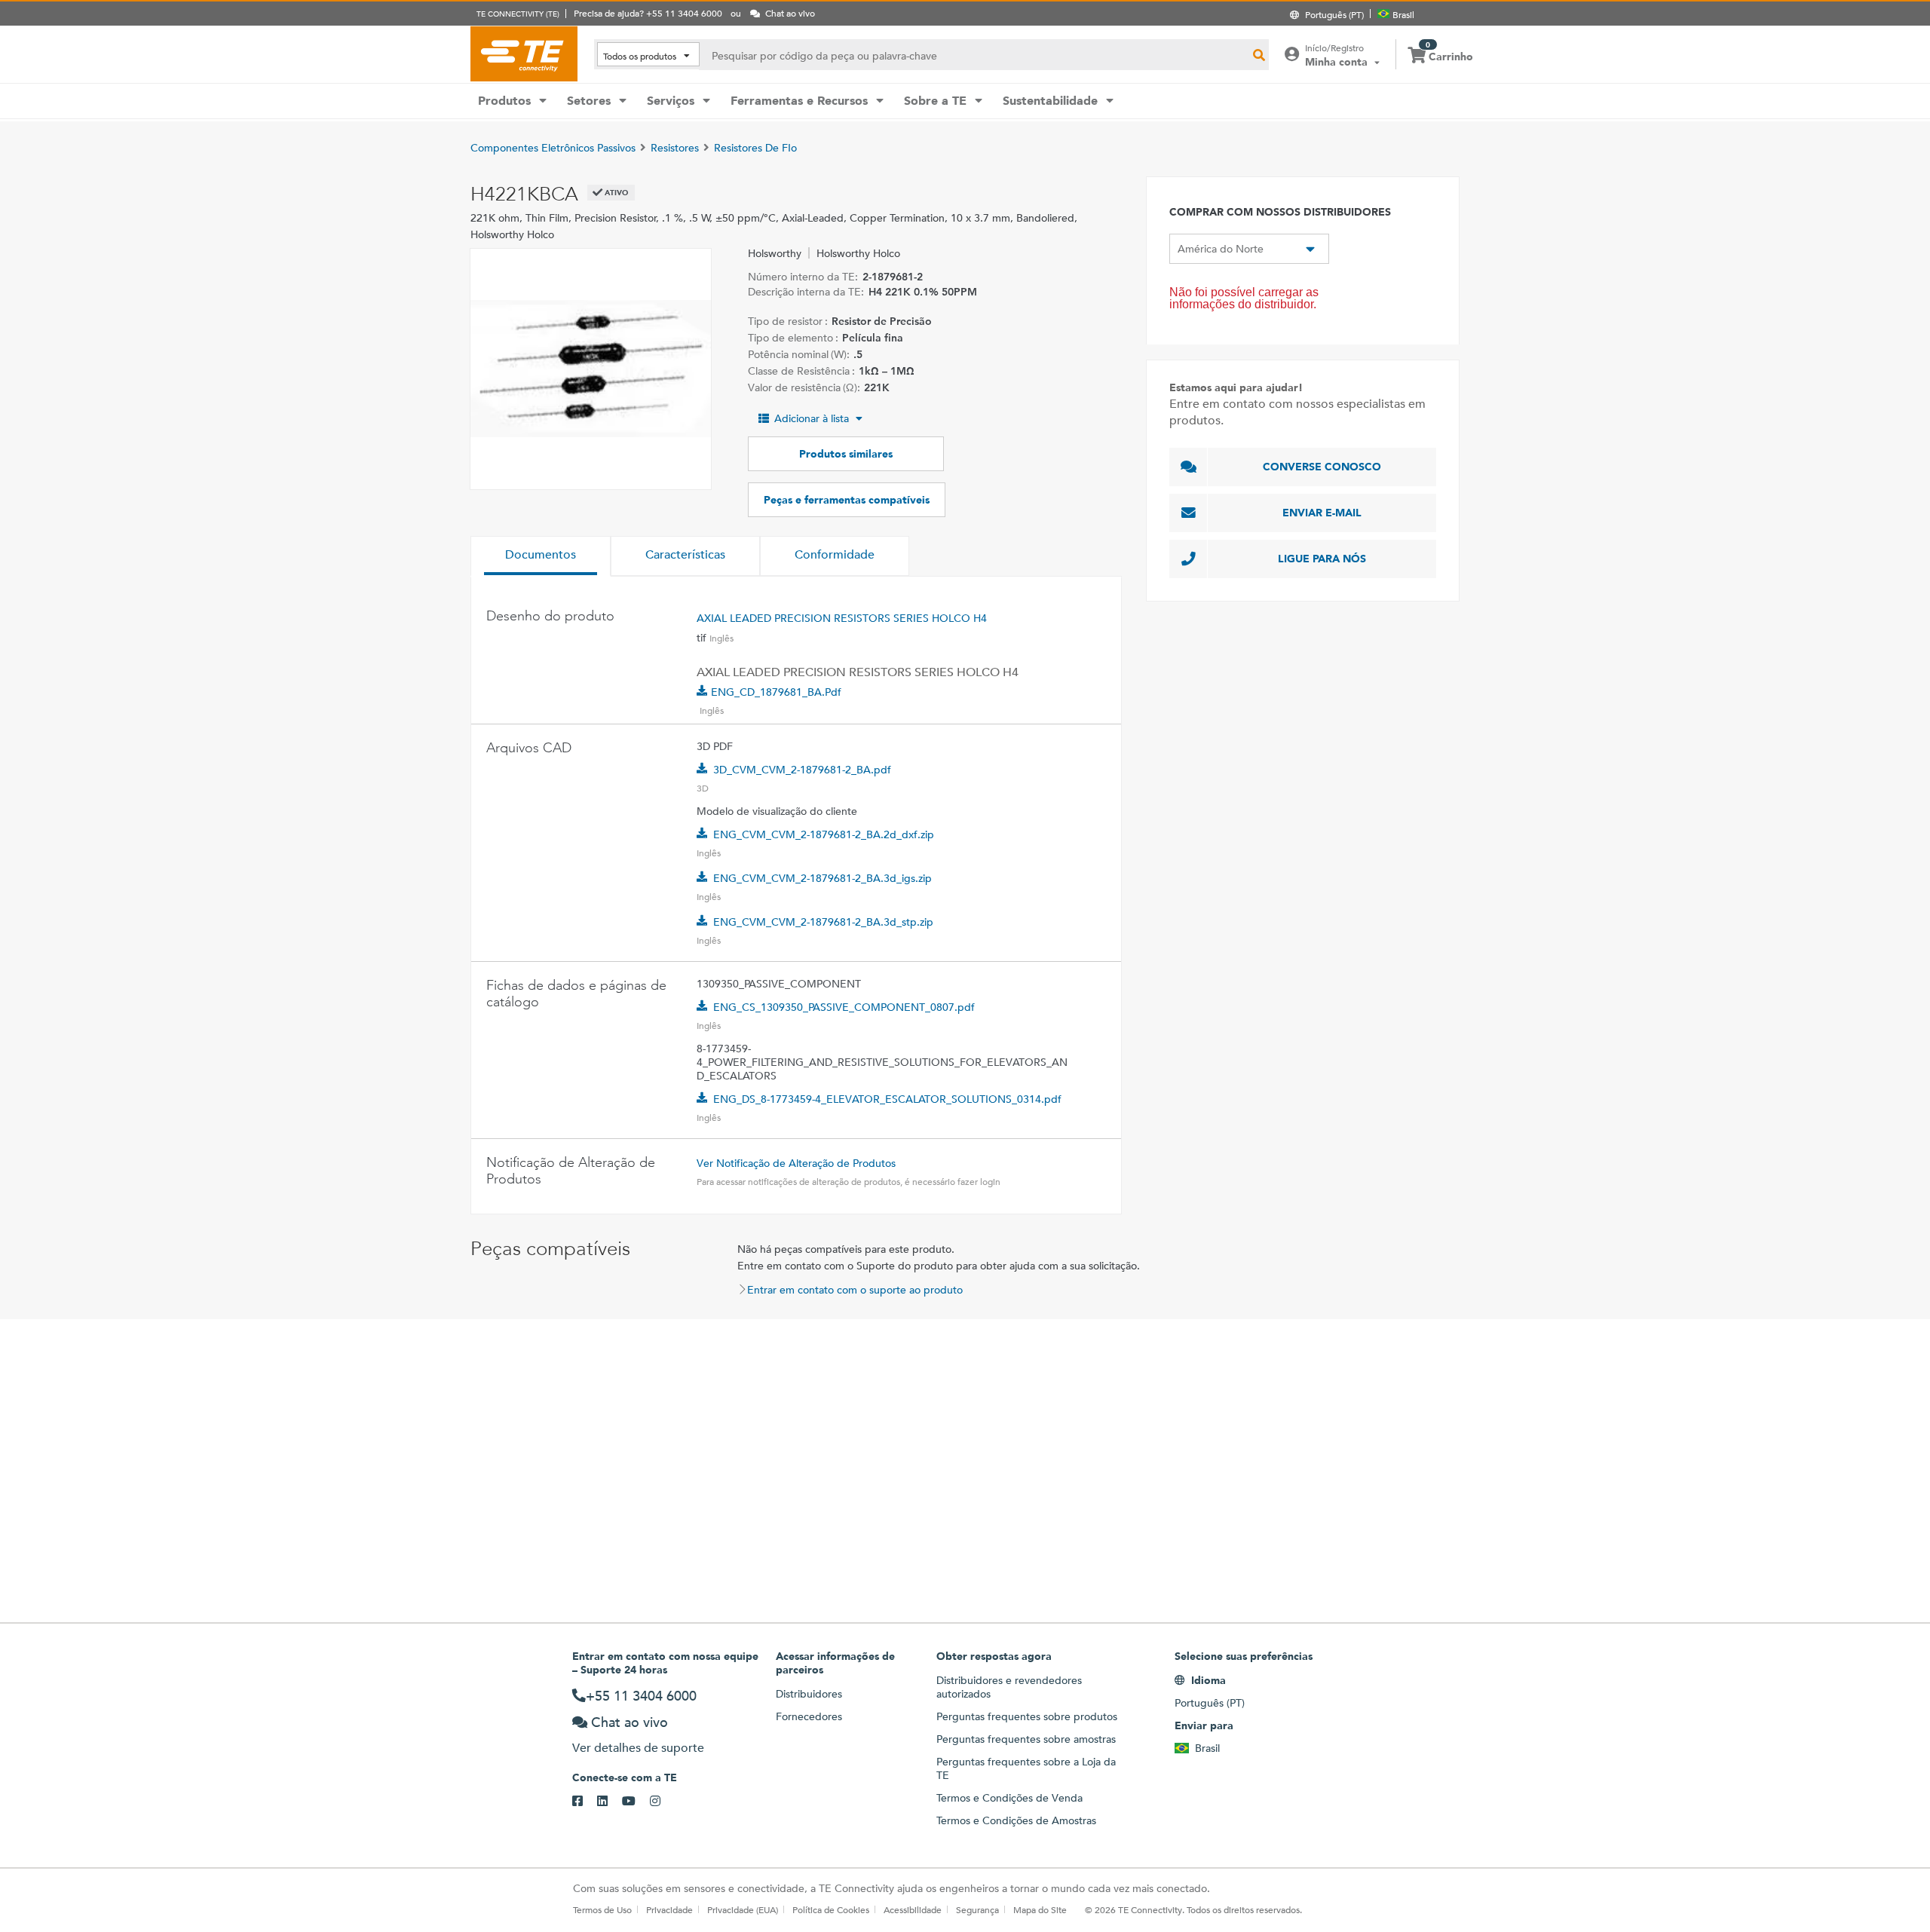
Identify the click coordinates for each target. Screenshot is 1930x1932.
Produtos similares (846, 454)
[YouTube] (636, 1802)
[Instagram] (662, 1802)
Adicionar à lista (812, 418)
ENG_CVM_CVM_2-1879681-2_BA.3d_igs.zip (823, 878)
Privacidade (669, 1909)
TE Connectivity (524, 54)
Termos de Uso (602, 1909)
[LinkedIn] (610, 1802)
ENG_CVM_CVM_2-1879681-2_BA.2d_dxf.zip (824, 834)
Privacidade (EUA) (743, 1909)
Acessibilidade (913, 1909)
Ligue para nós (1322, 559)
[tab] (541, 556)
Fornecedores (809, 1716)
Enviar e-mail (1322, 513)
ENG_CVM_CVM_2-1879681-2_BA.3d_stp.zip (823, 922)
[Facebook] (585, 1802)
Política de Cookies (831, 1909)
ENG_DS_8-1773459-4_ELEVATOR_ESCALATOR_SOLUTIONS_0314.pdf (887, 1099)
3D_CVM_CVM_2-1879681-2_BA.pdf (802, 770)
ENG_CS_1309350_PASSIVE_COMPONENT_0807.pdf (844, 1007)
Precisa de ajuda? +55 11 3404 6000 (648, 13)
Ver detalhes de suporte (638, 1748)
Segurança (977, 1909)
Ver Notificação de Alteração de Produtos (796, 1163)
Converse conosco (1322, 467)
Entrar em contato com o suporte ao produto (855, 1290)
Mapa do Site (1040, 1909)
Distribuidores (809, 1694)
